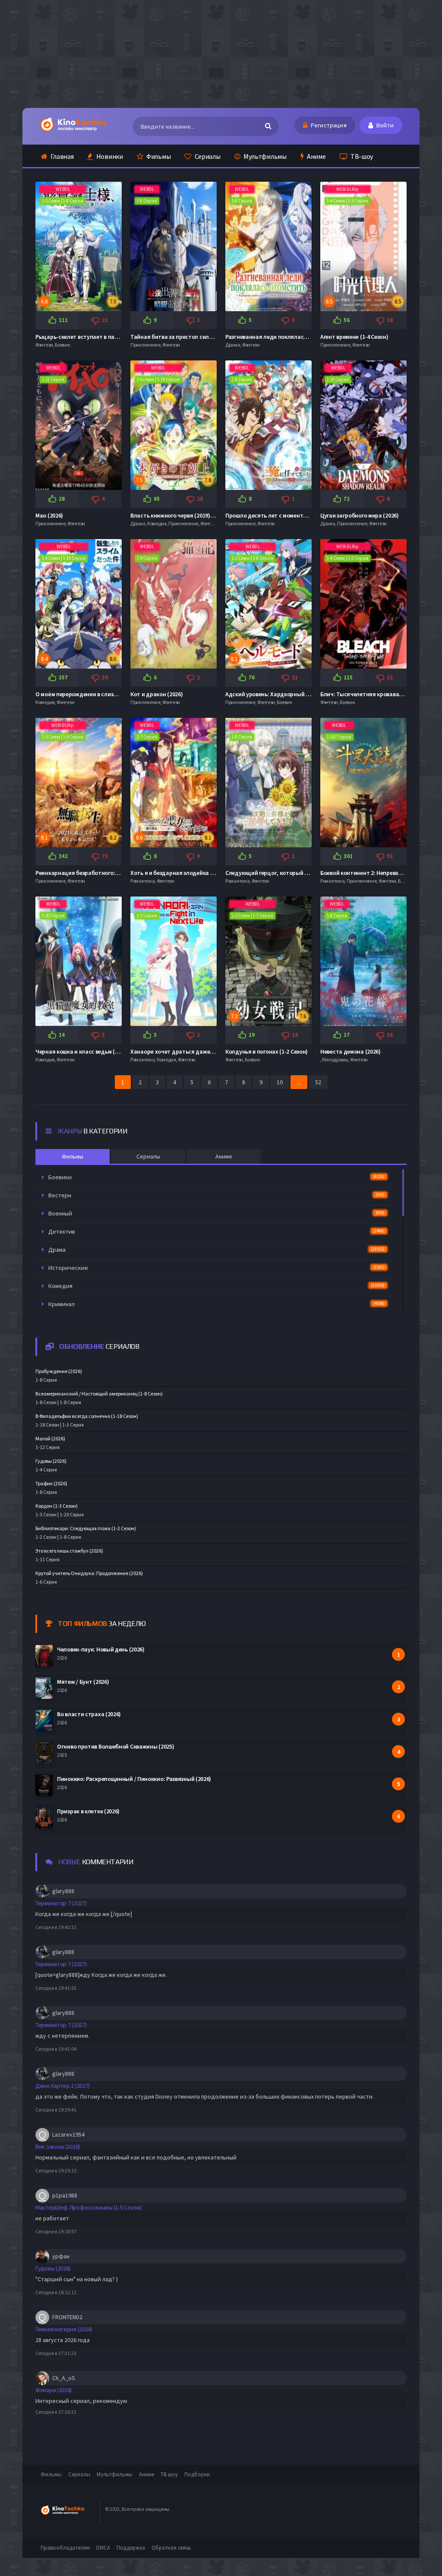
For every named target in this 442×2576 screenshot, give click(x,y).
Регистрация (328, 125)
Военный (216, 1213)
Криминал (216, 1304)
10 (280, 1082)
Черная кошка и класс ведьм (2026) (82, 1051)
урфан (61, 2256)
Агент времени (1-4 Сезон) (354, 337)
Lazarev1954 (68, 2134)
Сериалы (207, 156)
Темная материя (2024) (64, 2329)
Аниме (316, 156)
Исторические (216, 1268)
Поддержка (131, 2548)
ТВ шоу (169, 2474)
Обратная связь (171, 2548)
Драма (216, 1250)
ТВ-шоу (361, 156)
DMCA (103, 2548)
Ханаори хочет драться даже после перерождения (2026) (207, 1051)
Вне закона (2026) (58, 2147)
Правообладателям (65, 2548)
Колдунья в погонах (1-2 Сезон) (267, 1051)
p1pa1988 (65, 2195)
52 (318, 1082)
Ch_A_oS (64, 2378)
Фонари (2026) (54, 2390)
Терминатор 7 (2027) (61, 1903)
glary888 (63, 1891)
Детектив (216, 1231)
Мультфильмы (264, 156)
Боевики (216, 1177)
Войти (384, 125)
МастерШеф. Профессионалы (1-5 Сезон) (88, 2207)
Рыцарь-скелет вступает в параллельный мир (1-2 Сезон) (112, 337)
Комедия (216, 1286)
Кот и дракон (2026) (156, 694)
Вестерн (216, 1195)
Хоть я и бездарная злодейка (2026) (178, 873)
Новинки (109, 156)
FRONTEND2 (67, 2317)
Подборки (197, 2474)
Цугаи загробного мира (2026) (360, 515)
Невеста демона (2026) (350, 1051)
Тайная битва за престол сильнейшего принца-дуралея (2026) (214, 337)
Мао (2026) (49, 515)
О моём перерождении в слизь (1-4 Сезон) (90, 694)
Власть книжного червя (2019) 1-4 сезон (183, 515)
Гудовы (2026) (53, 2268)
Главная (62, 156)
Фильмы (158, 156)
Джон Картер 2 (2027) (63, 2086)
